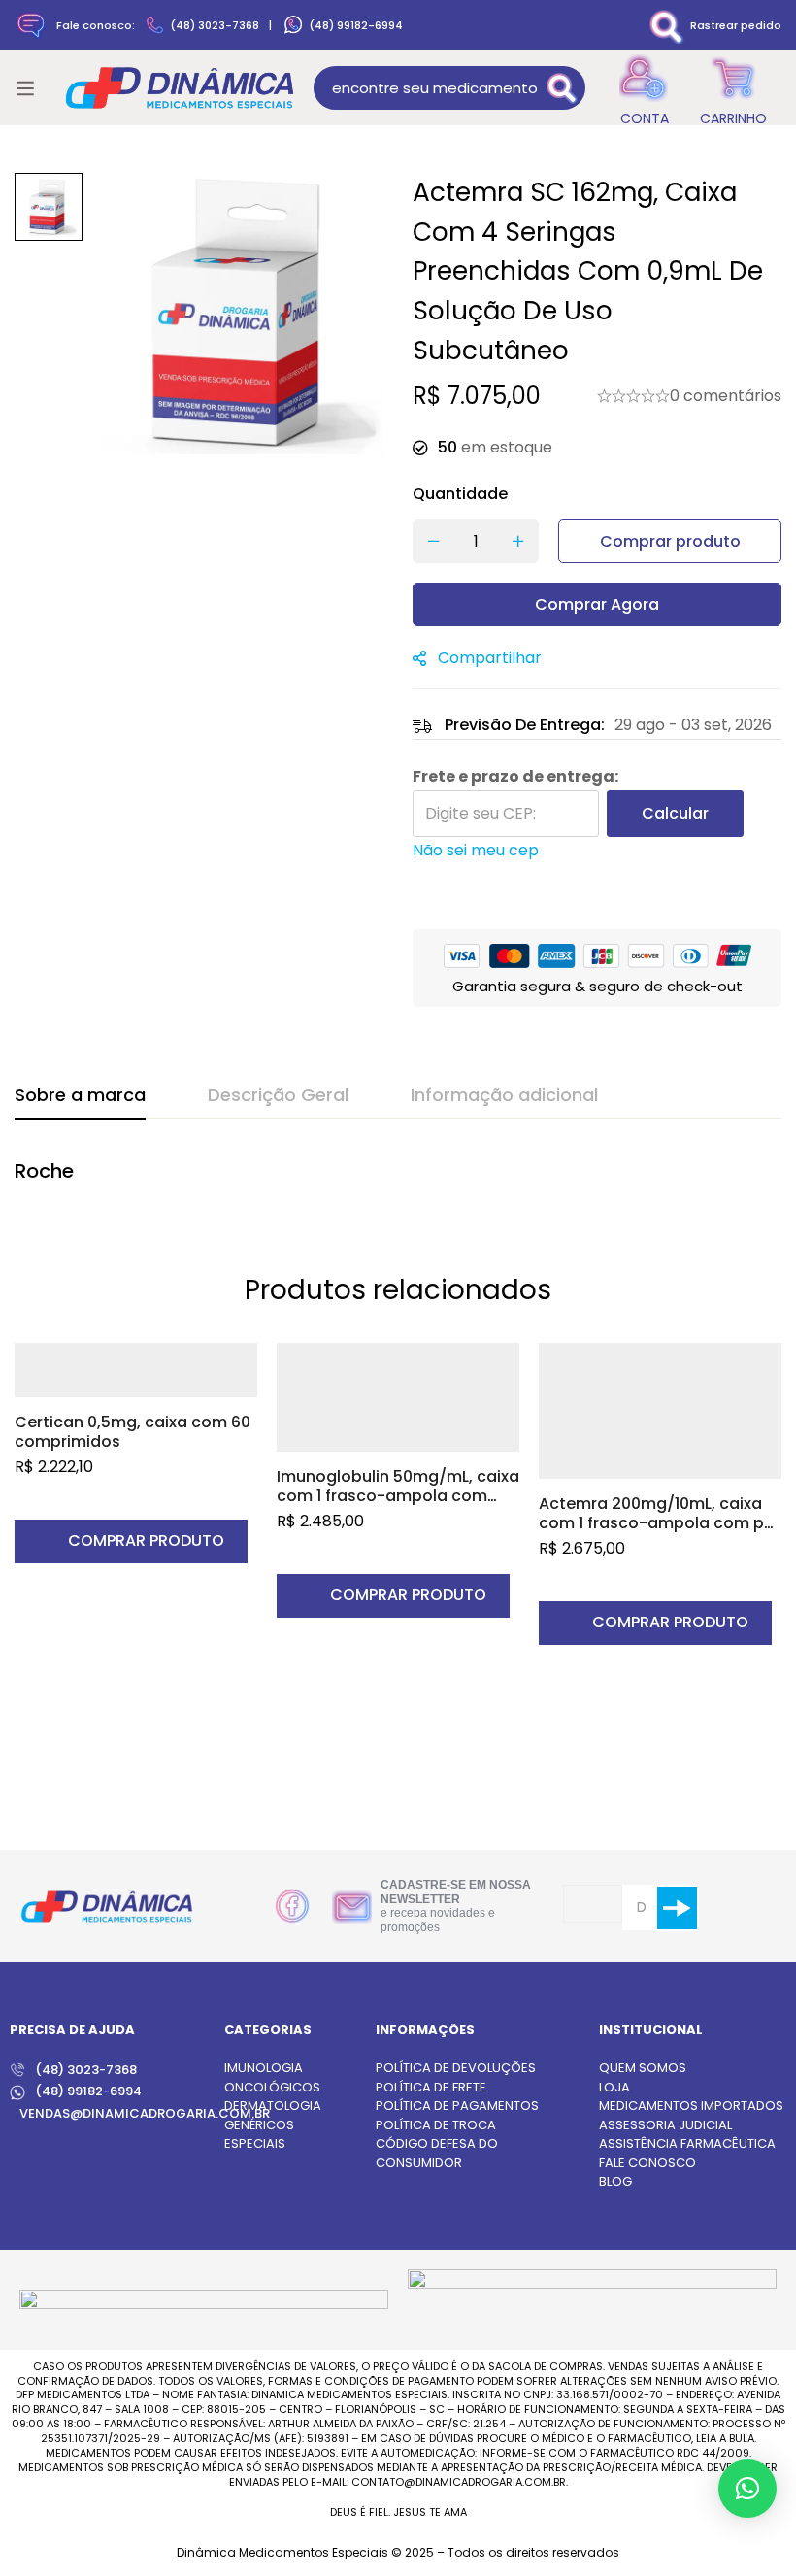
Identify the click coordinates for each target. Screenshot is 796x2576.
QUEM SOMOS (643, 2068)
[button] (131, 1541)
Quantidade (460, 494)
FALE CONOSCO (647, 2163)
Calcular (675, 813)
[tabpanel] (398, 1182)
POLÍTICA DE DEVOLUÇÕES (456, 2068)
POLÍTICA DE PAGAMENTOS (457, 2106)
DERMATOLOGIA (273, 2106)
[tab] (80, 1096)
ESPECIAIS (255, 2143)
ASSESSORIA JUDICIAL (665, 2125)
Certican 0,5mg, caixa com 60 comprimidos (133, 1432)
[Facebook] (292, 1906)
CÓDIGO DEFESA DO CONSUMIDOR (437, 2153)
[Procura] (564, 88)
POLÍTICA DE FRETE (431, 2087)
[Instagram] (232, 1907)
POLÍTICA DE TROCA (436, 2125)
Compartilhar (490, 658)
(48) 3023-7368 (215, 25)
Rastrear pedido (736, 25)
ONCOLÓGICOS (272, 2087)
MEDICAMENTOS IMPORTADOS (691, 2106)
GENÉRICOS (259, 2125)
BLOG (615, 2181)
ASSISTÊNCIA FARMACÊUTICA (687, 2143)
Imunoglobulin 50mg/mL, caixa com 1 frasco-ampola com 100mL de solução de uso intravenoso (398, 1505)
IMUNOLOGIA (264, 2068)
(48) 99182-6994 (356, 25)
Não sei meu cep (476, 850)
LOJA (614, 2087)
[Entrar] (644, 88)
